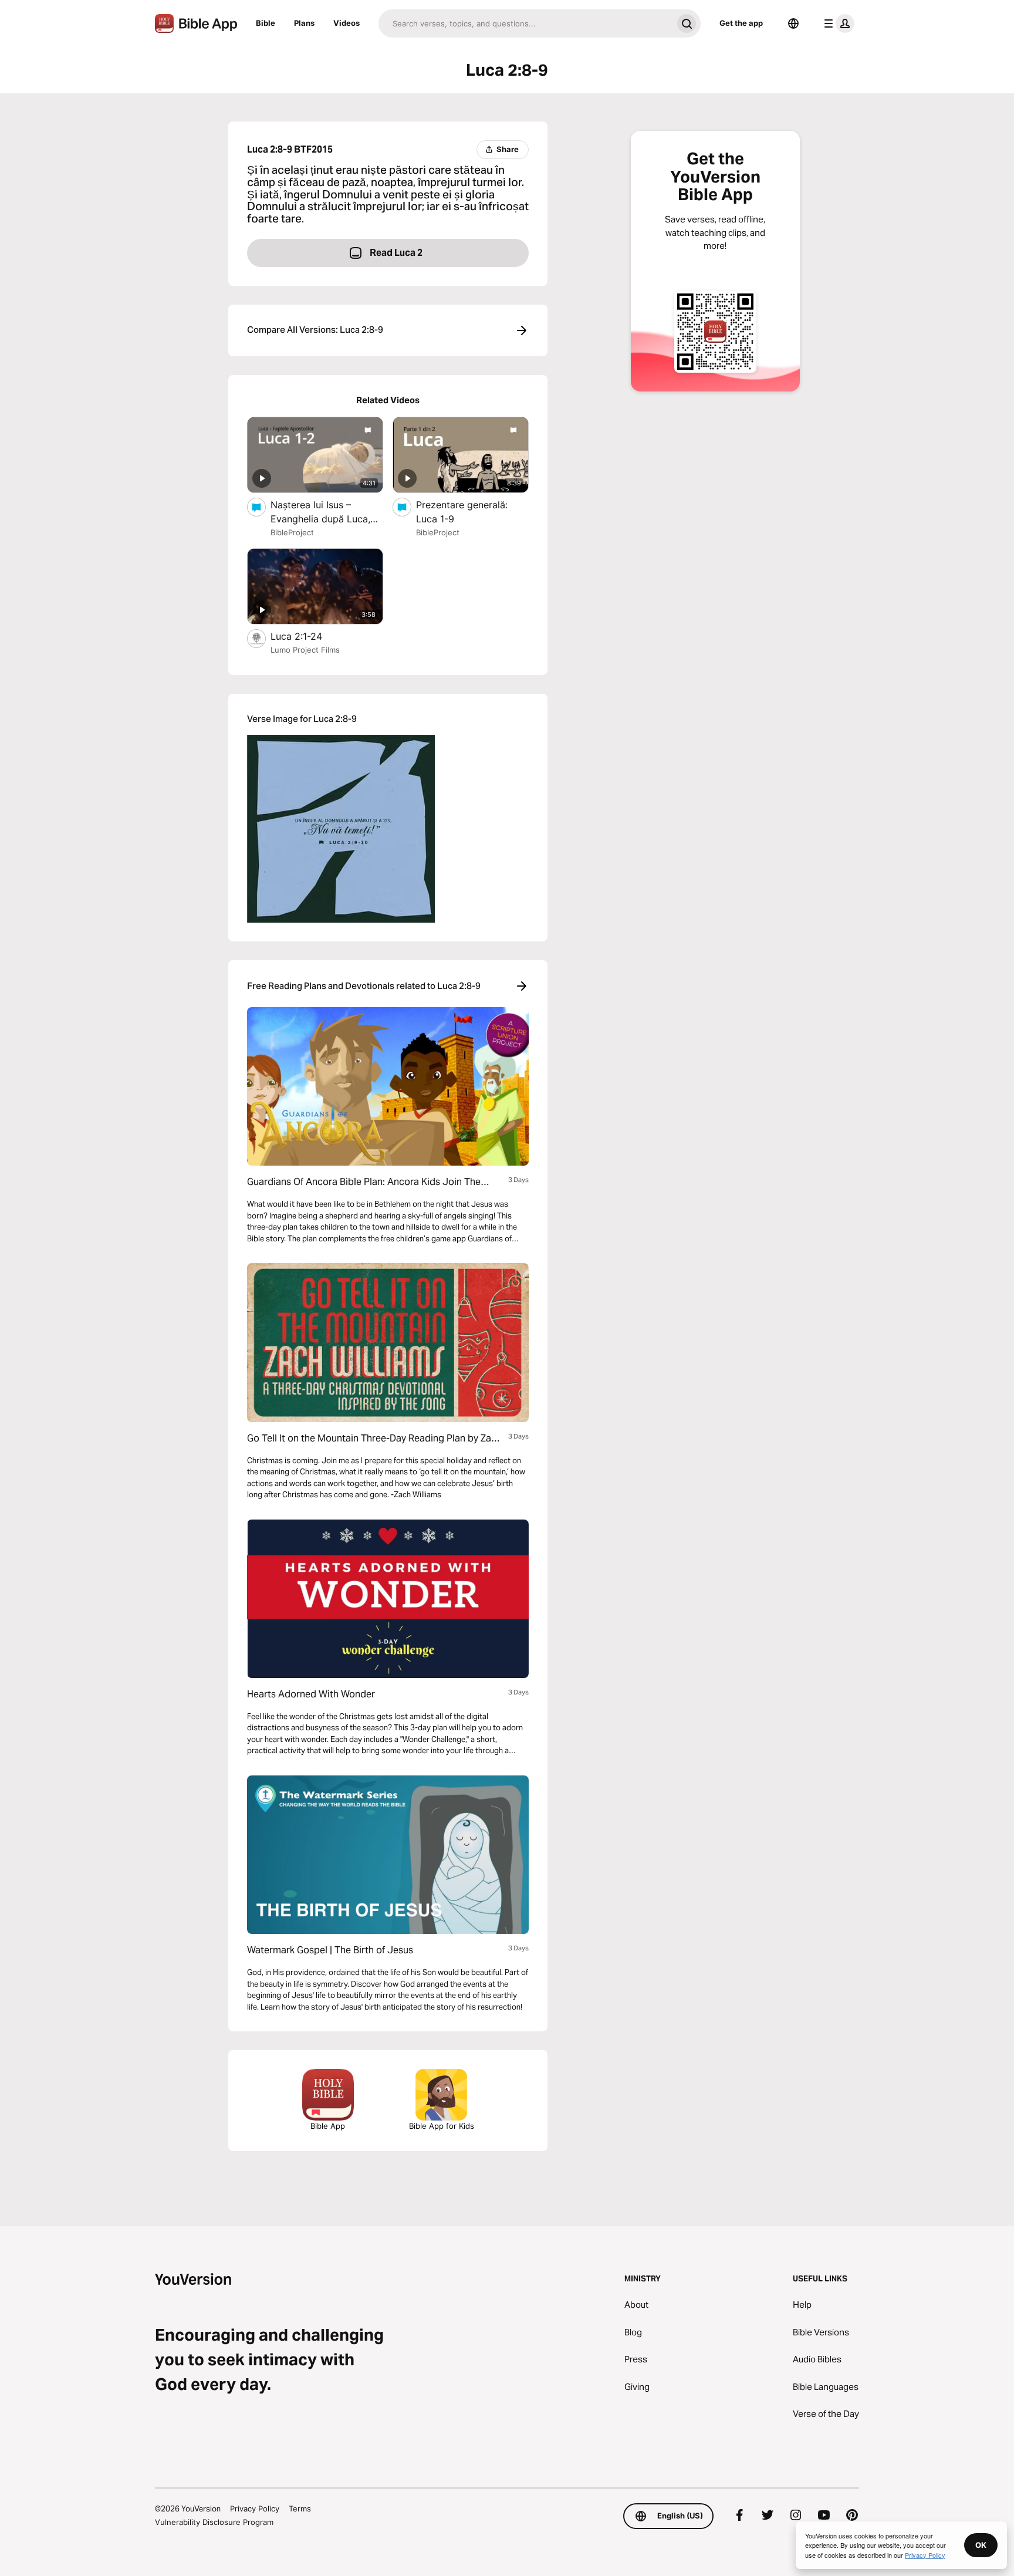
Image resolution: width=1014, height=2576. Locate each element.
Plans (304, 23)
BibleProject (292, 532)
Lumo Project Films (305, 650)
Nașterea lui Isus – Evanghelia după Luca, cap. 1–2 (320, 512)
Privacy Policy (255, 2509)
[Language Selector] (793, 23)
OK (981, 2545)
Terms (300, 2509)
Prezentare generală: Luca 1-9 (462, 512)
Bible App (328, 2126)
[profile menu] (837, 23)
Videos (347, 23)
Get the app (741, 23)
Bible (266, 23)
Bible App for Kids (442, 2126)
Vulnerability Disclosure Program (214, 2522)
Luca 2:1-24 (309, 636)
